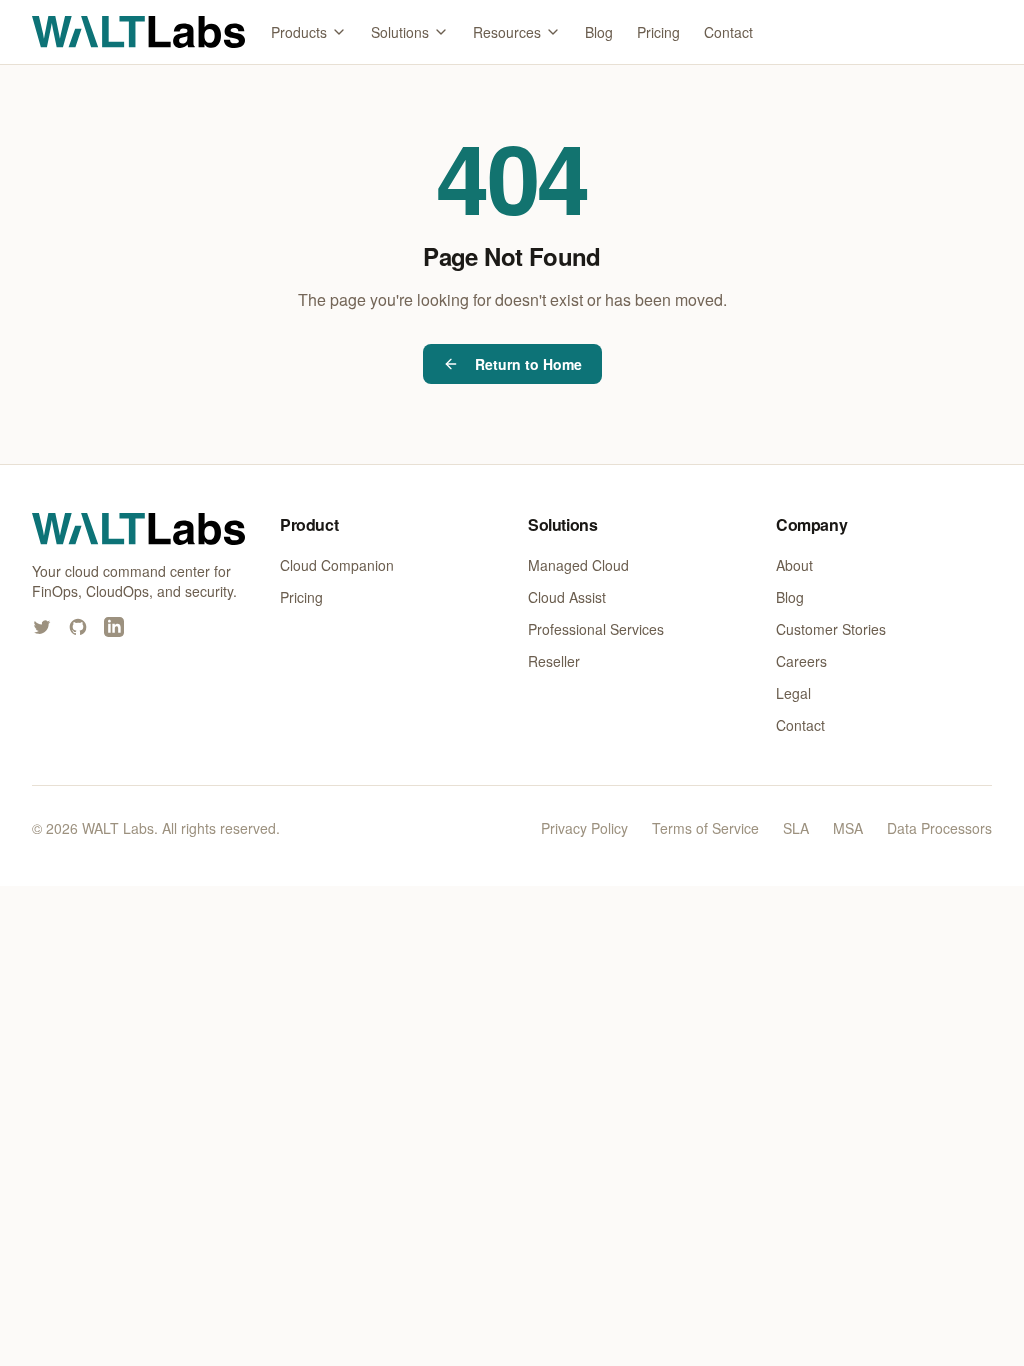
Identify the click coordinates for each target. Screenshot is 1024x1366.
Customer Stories (831, 629)
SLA (796, 828)
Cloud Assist (567, 597)
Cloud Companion (337, 565)
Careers (801, 661)
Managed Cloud (578, 565)
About (794, 565)
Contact (728, 32)
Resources (507, 32)
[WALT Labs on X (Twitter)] (42, 627)
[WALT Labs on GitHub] (78, 627)
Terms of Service (705, 828)
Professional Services (596, 629)
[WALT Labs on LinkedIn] (114, 627)
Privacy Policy (584, 828)
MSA (848, 828)
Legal (793, 693)
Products (299, 32)
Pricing (658, 32)
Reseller (554, 661)
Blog (599, 32)
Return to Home (528, 364)
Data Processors (939, 828)
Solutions (400, 32)
